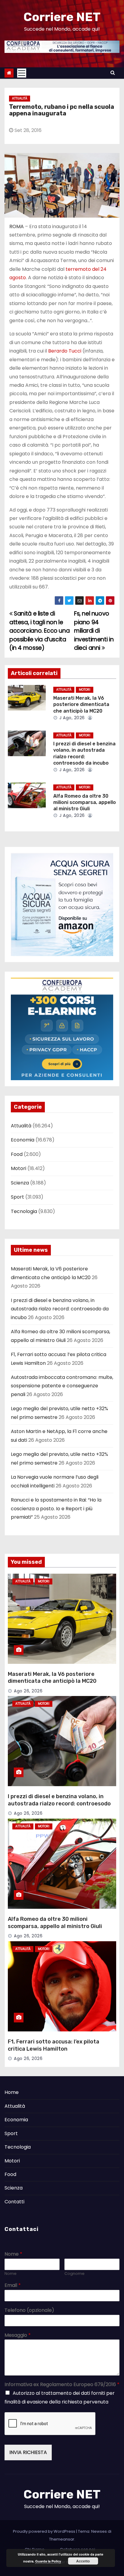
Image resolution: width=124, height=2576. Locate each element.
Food (17, 1154)
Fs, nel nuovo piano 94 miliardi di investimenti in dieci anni (94, 631)
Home (12, 2092)
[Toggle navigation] (22, 73)
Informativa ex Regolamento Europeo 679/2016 (62, 2385)
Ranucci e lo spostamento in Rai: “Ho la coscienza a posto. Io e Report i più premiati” (56, 1508)
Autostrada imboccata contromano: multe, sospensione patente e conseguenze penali (62, 1386)
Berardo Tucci (65, 351)
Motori (85, 690)
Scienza (20, 1183)
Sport (17, 1197)
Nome (13, 2254)
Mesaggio (18, 2335)
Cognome (74, 2274)
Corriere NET (62, 17)
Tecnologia (24, 1211)
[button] (113, 73)
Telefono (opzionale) (29, 2310)
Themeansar (62, 2539)
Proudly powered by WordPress (45, 2531)
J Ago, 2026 (71, 718)
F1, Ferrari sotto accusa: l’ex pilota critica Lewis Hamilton (54, 2045)
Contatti (14, 2202)
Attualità (20, 98)
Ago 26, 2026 (28, 1691)
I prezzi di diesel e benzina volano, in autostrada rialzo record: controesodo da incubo (60, 1309)
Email (13, 2286)
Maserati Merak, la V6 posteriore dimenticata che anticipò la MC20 (81, 704)
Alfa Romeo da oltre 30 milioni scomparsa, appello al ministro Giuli (85, 802)
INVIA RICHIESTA (28, 2452)
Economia (23, 1140)
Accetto (83, 2561)
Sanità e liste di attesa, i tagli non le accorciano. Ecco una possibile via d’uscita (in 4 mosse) (39, 631)
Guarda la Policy (48, 2561)
